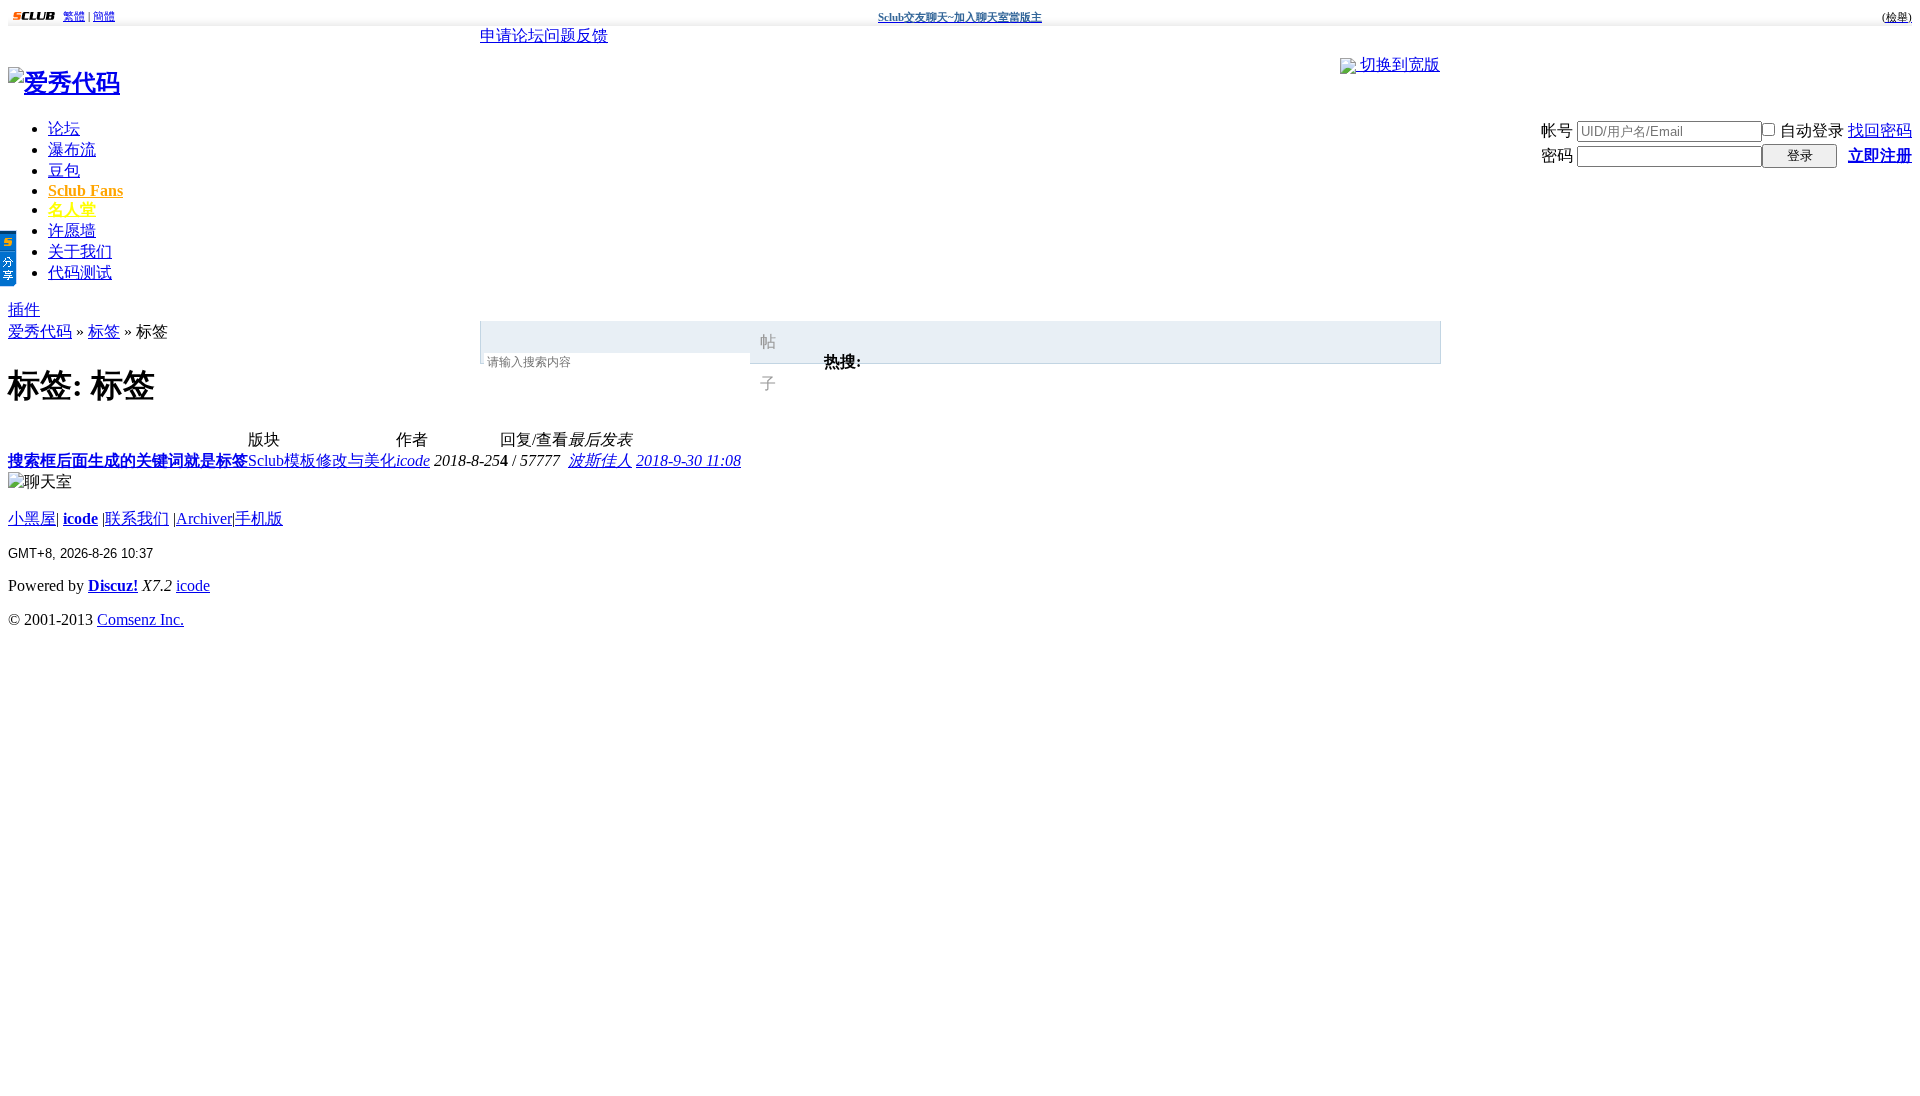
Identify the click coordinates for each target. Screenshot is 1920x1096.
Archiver (204, 518)
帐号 (1557, 130)
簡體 (104, 16)
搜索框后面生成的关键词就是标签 (128, 460)
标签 (104, 331)
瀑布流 (72, 149)
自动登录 (1812, 130)
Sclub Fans (85, 190)
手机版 (259, 518)
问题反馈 (576, 35)
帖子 (768, 362)
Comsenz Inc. (140, 619)
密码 (1557, 155)
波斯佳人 (600, 460)
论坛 (64, 128)
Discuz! (113, 585)
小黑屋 (32, 518)
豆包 (64, 170)
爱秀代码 (40, 331)
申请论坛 (512, 35)
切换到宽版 (1400, 64)
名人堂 (72, 209)
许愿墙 (72, 230)
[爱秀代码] (64, 83)
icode (413, 460)
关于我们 (80, 251)
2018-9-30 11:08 (688, 460)
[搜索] (798, 363)
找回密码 (1880, 130)
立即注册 (1880, 155)
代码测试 (80, 272)
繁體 (74, 16)
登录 (1800, 155)
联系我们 (137, 518)
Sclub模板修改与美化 (322, 460)
